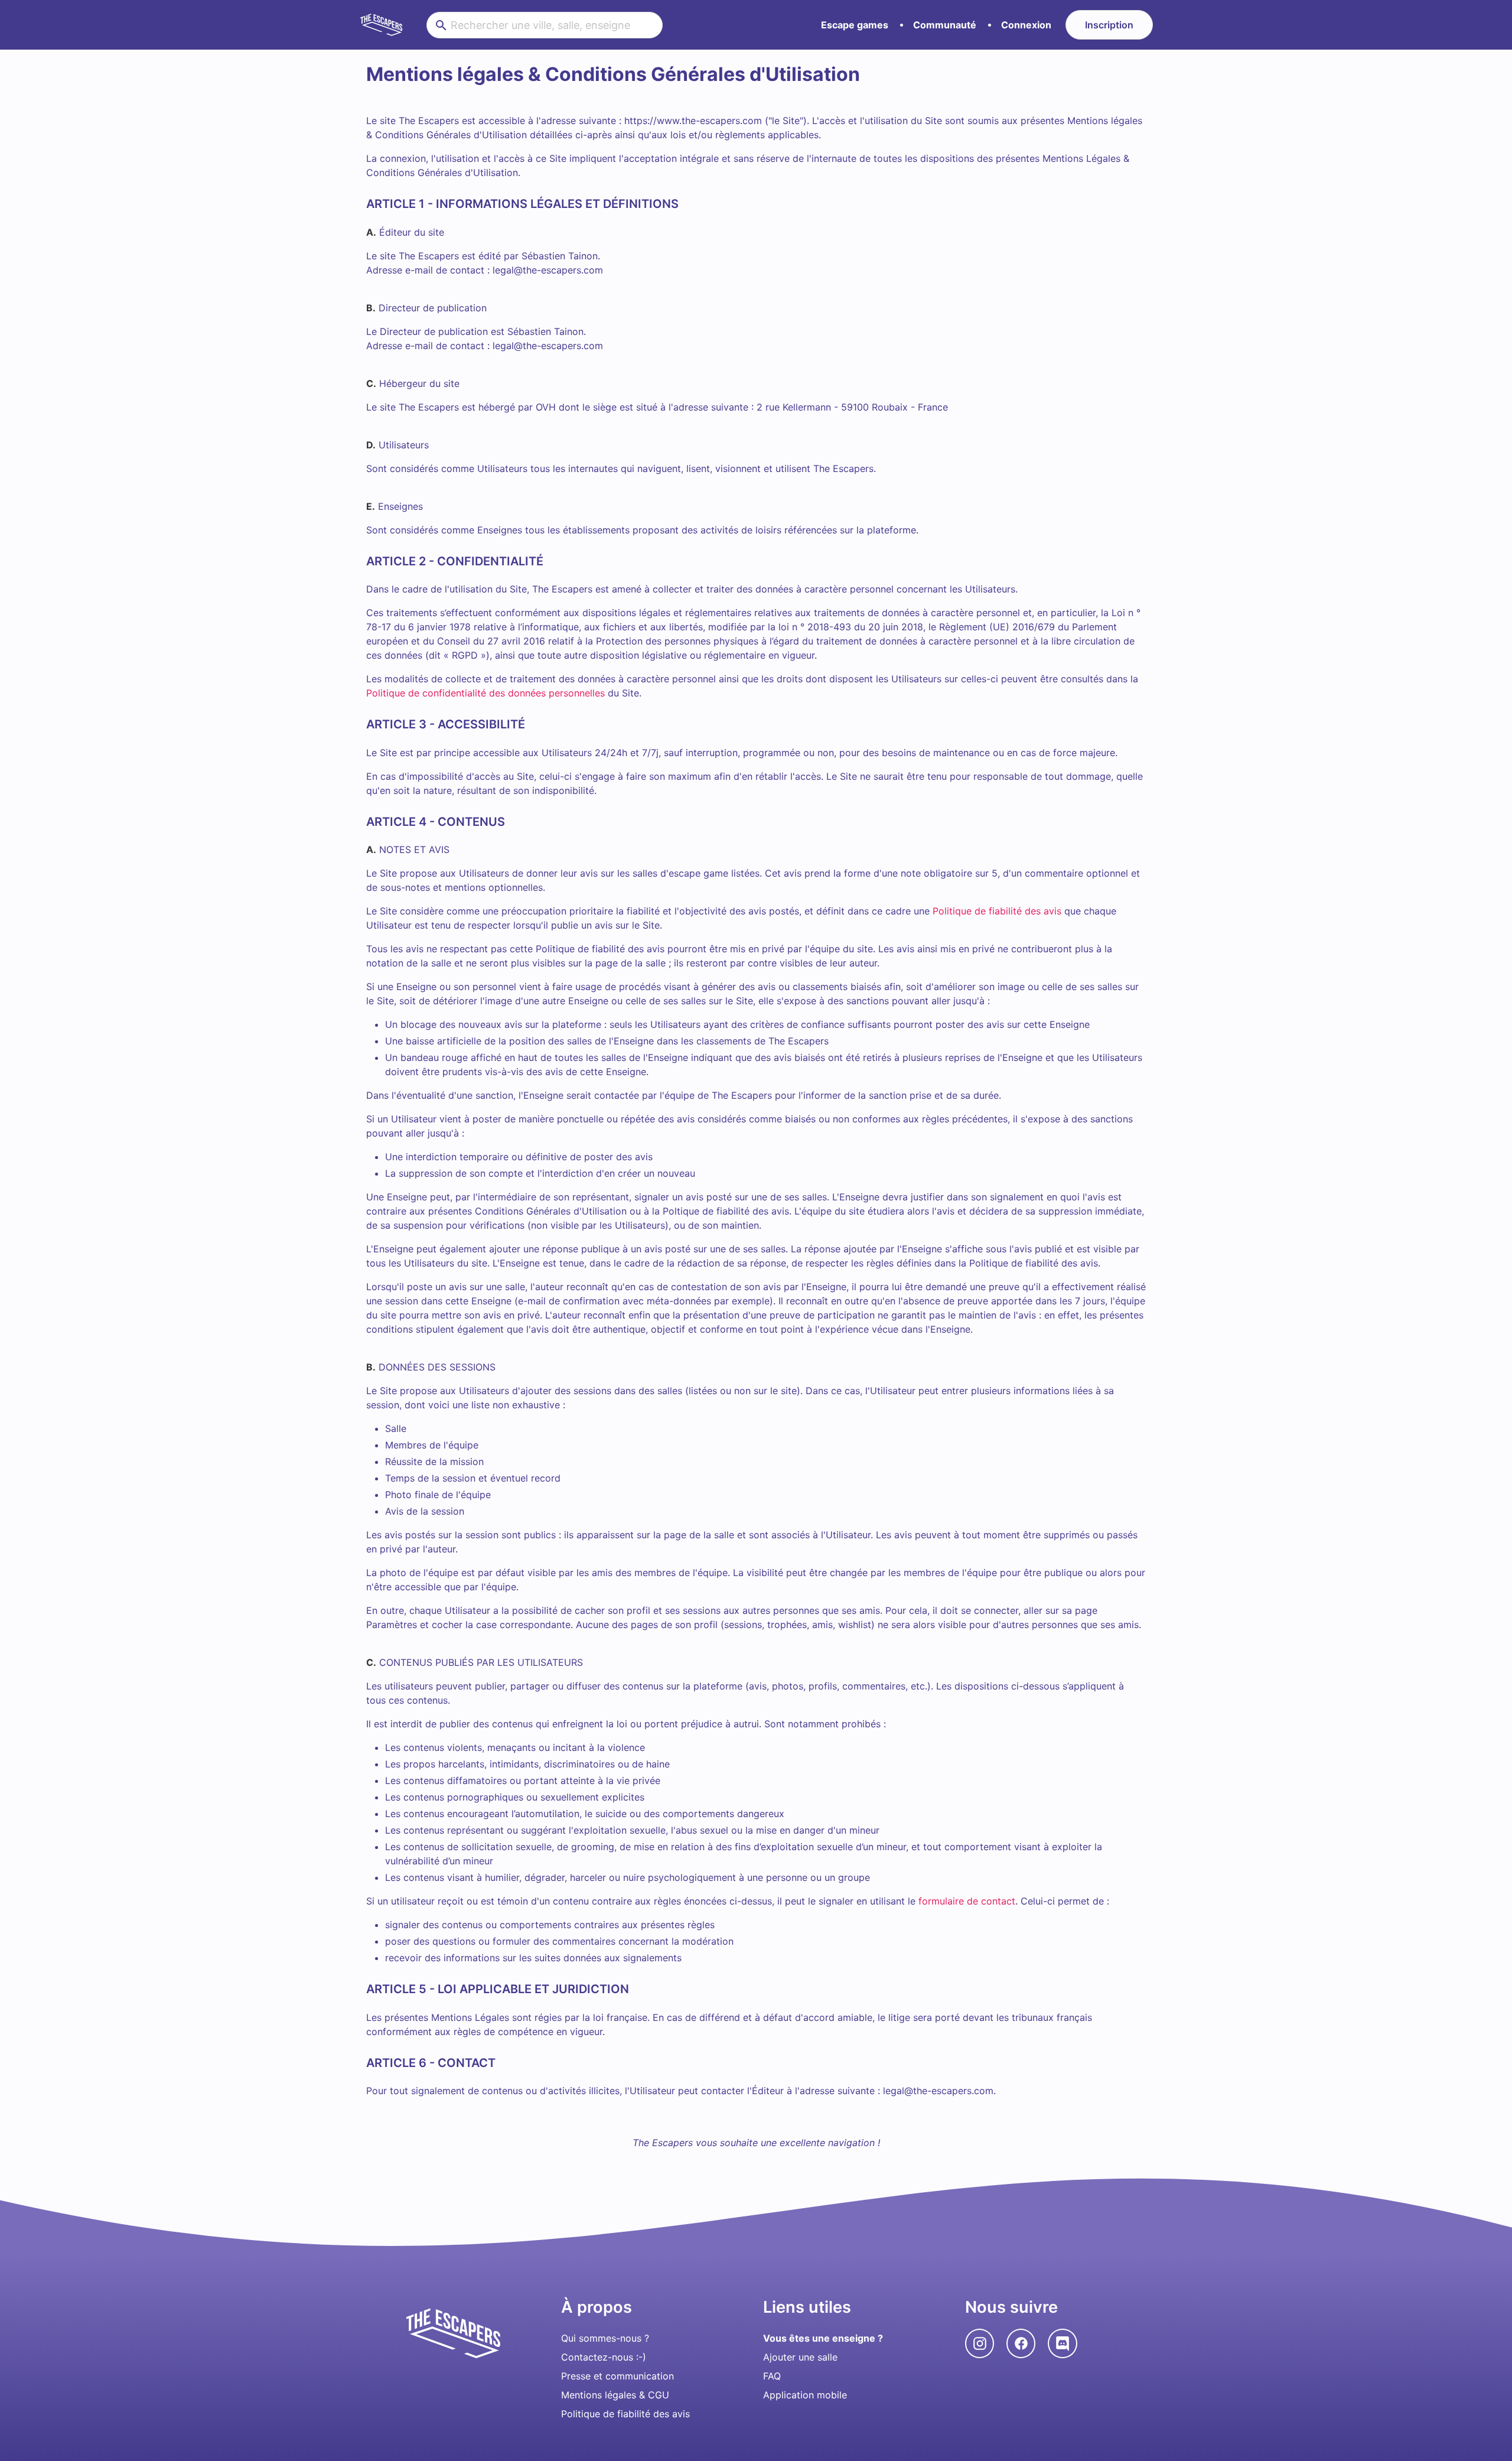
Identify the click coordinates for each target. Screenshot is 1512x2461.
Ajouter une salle (800, 2357)
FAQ (772, 2376)
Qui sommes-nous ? (605, 2338)
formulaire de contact (967, 1901)
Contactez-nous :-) (604, 2357)
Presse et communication (617, 2376)
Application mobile (805, 2395)
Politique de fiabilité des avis (997, 911)
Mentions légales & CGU (615, 2395)
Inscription (1109, 25)
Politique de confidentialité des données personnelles (485, 693)
